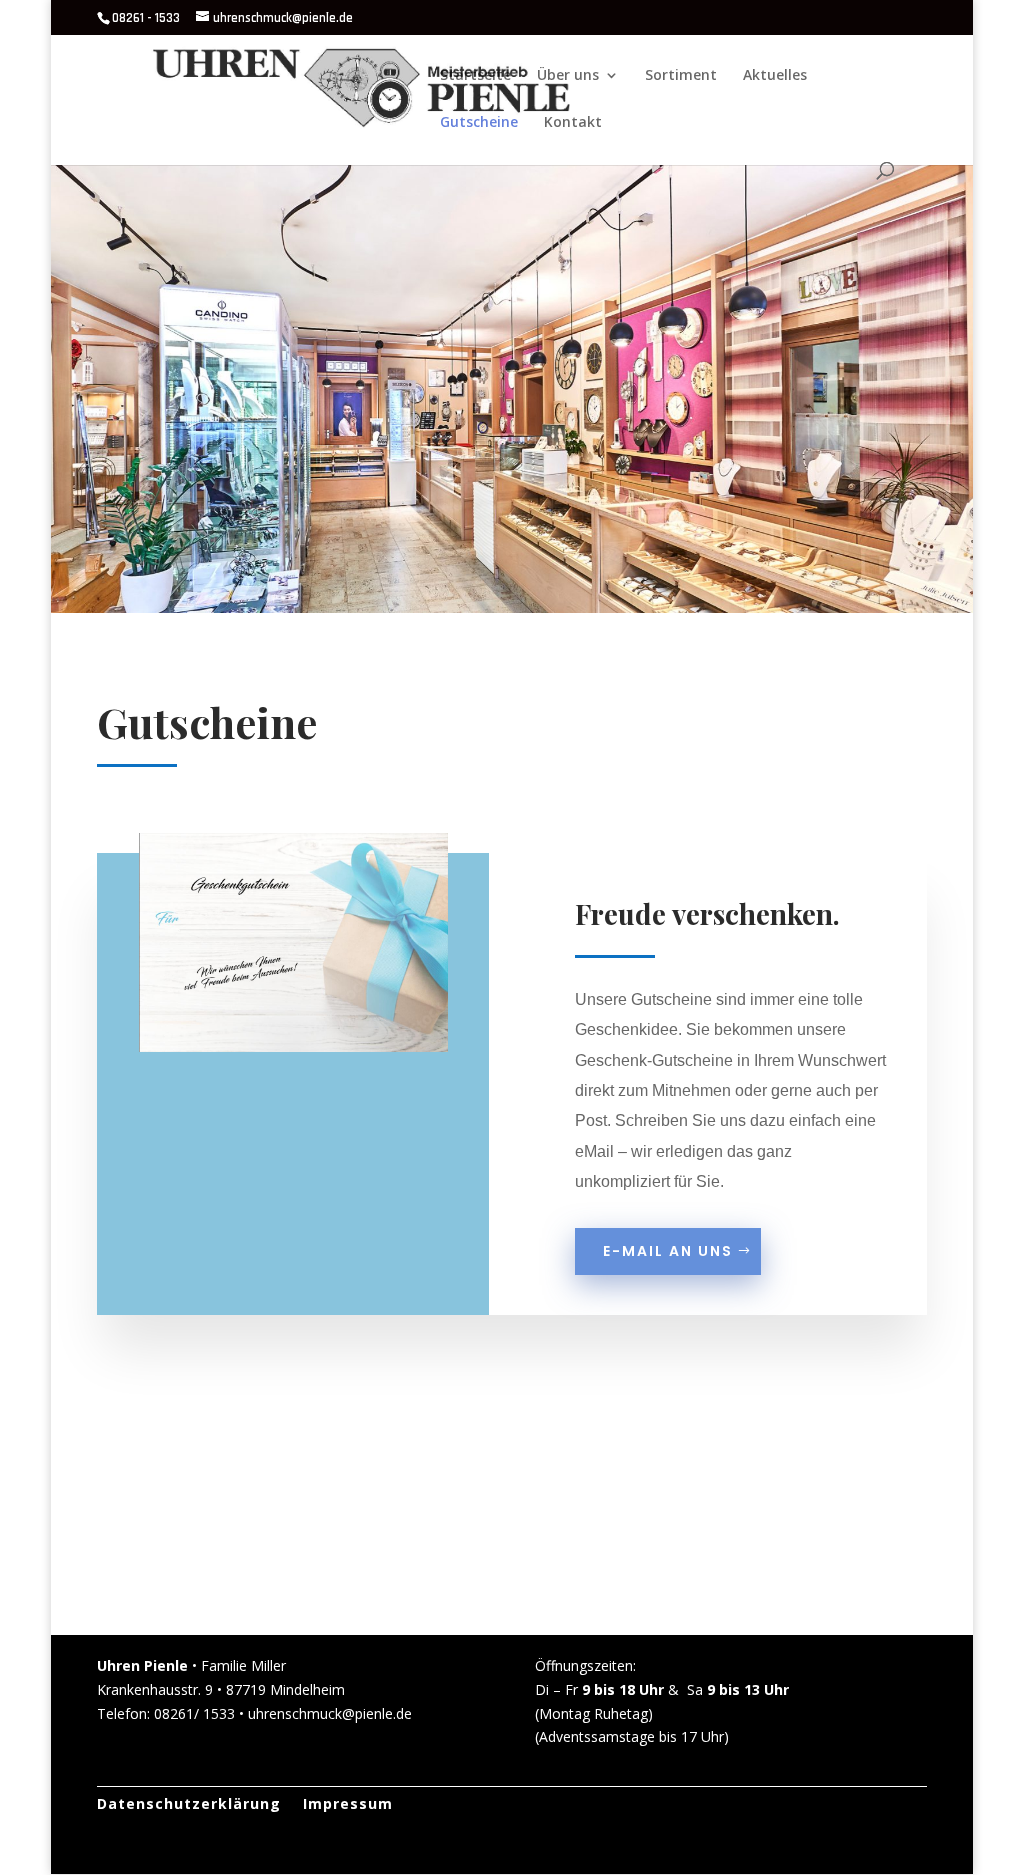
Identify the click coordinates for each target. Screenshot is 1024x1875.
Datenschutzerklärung (189, 1805)
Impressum (348, 1805)
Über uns (568, 76)
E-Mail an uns (668, 1251)
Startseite (475, 76)
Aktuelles (775, 76)
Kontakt (573, 123)
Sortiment (681, 76)
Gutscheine (479, 123)
